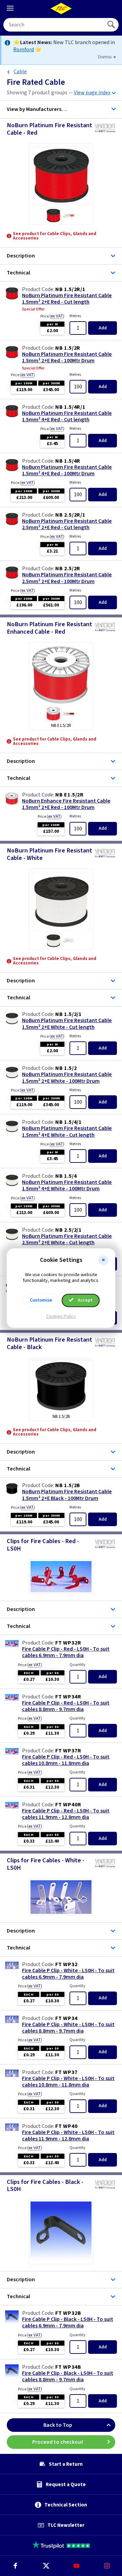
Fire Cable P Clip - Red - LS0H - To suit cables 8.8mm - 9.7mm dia (66, 1706)
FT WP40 (66, 2126)
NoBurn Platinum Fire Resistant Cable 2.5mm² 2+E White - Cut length (67, 1239)
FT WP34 (66, 2018)
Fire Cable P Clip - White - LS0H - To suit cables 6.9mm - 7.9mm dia (68, 1974)
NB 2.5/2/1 (68, 1230)
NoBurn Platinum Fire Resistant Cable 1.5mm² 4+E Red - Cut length (67, 417)
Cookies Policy (61, 1316)
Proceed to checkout (58, 2442)
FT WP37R (68, 1751)
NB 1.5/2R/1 (70, 289)
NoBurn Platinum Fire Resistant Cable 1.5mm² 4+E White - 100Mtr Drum (67, 1186)
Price (52, 316)
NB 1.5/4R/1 (70, 407)
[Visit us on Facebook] (15, 2566)
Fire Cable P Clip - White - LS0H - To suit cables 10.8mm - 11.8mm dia (68, 2082)
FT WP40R (68, 1805)
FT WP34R (68, 1697)
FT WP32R (68, 1643)
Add (103, 328)
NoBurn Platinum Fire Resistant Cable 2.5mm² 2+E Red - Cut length (67, 524)
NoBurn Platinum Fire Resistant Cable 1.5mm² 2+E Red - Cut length (67, 299)
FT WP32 (66, 1964)
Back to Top (58, 2425)
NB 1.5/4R (68, 461)
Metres (75, 316)
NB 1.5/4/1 (68, 1122)
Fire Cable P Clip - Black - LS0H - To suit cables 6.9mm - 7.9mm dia (68, 2323)
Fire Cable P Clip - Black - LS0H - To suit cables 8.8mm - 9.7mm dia (68, 2377)
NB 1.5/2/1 (68, 1014)
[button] (103, 1260)
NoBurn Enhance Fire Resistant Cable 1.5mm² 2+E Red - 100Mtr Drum (66, 804)
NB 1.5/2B (68, 1485)
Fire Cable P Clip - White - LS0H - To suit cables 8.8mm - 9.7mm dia (68, 2028)
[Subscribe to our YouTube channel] (76, 2566)
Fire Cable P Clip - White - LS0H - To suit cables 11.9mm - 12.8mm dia (68, 2136)
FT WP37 (66, 2072)
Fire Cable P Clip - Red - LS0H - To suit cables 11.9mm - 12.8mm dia (66, 1814)
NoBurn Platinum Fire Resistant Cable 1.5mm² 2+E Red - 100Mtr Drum (67, 358)
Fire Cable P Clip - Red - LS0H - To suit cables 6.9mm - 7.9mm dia (66, 1652)
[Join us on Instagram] (107, 2566)
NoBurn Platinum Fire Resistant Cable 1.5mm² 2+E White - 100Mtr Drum (67, 1078)
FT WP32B (68, 2313)
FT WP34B (68, 2367)
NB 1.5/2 (66, 1068)
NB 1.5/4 (66, 1176)
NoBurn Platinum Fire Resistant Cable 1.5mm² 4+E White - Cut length (67, 1132)
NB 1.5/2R (68, 348)
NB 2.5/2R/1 (70, 515)
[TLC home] (61, 8)
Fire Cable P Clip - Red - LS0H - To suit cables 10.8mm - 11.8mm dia (66, 1760)
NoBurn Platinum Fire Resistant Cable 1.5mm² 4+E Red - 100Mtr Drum (67, 470)
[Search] (112, 25)
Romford (24, 50)
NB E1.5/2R (69, 795)
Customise (41, 1300)
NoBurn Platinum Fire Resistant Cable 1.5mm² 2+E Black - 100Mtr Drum (67, 1495)
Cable (20, 72)
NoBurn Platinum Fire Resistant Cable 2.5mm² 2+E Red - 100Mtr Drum (67, 578)
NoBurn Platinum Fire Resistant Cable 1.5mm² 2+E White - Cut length (67, 1024)
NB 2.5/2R (68, 569)
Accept (85, 1300)
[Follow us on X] (46, 2566)
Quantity (77, 1665)
